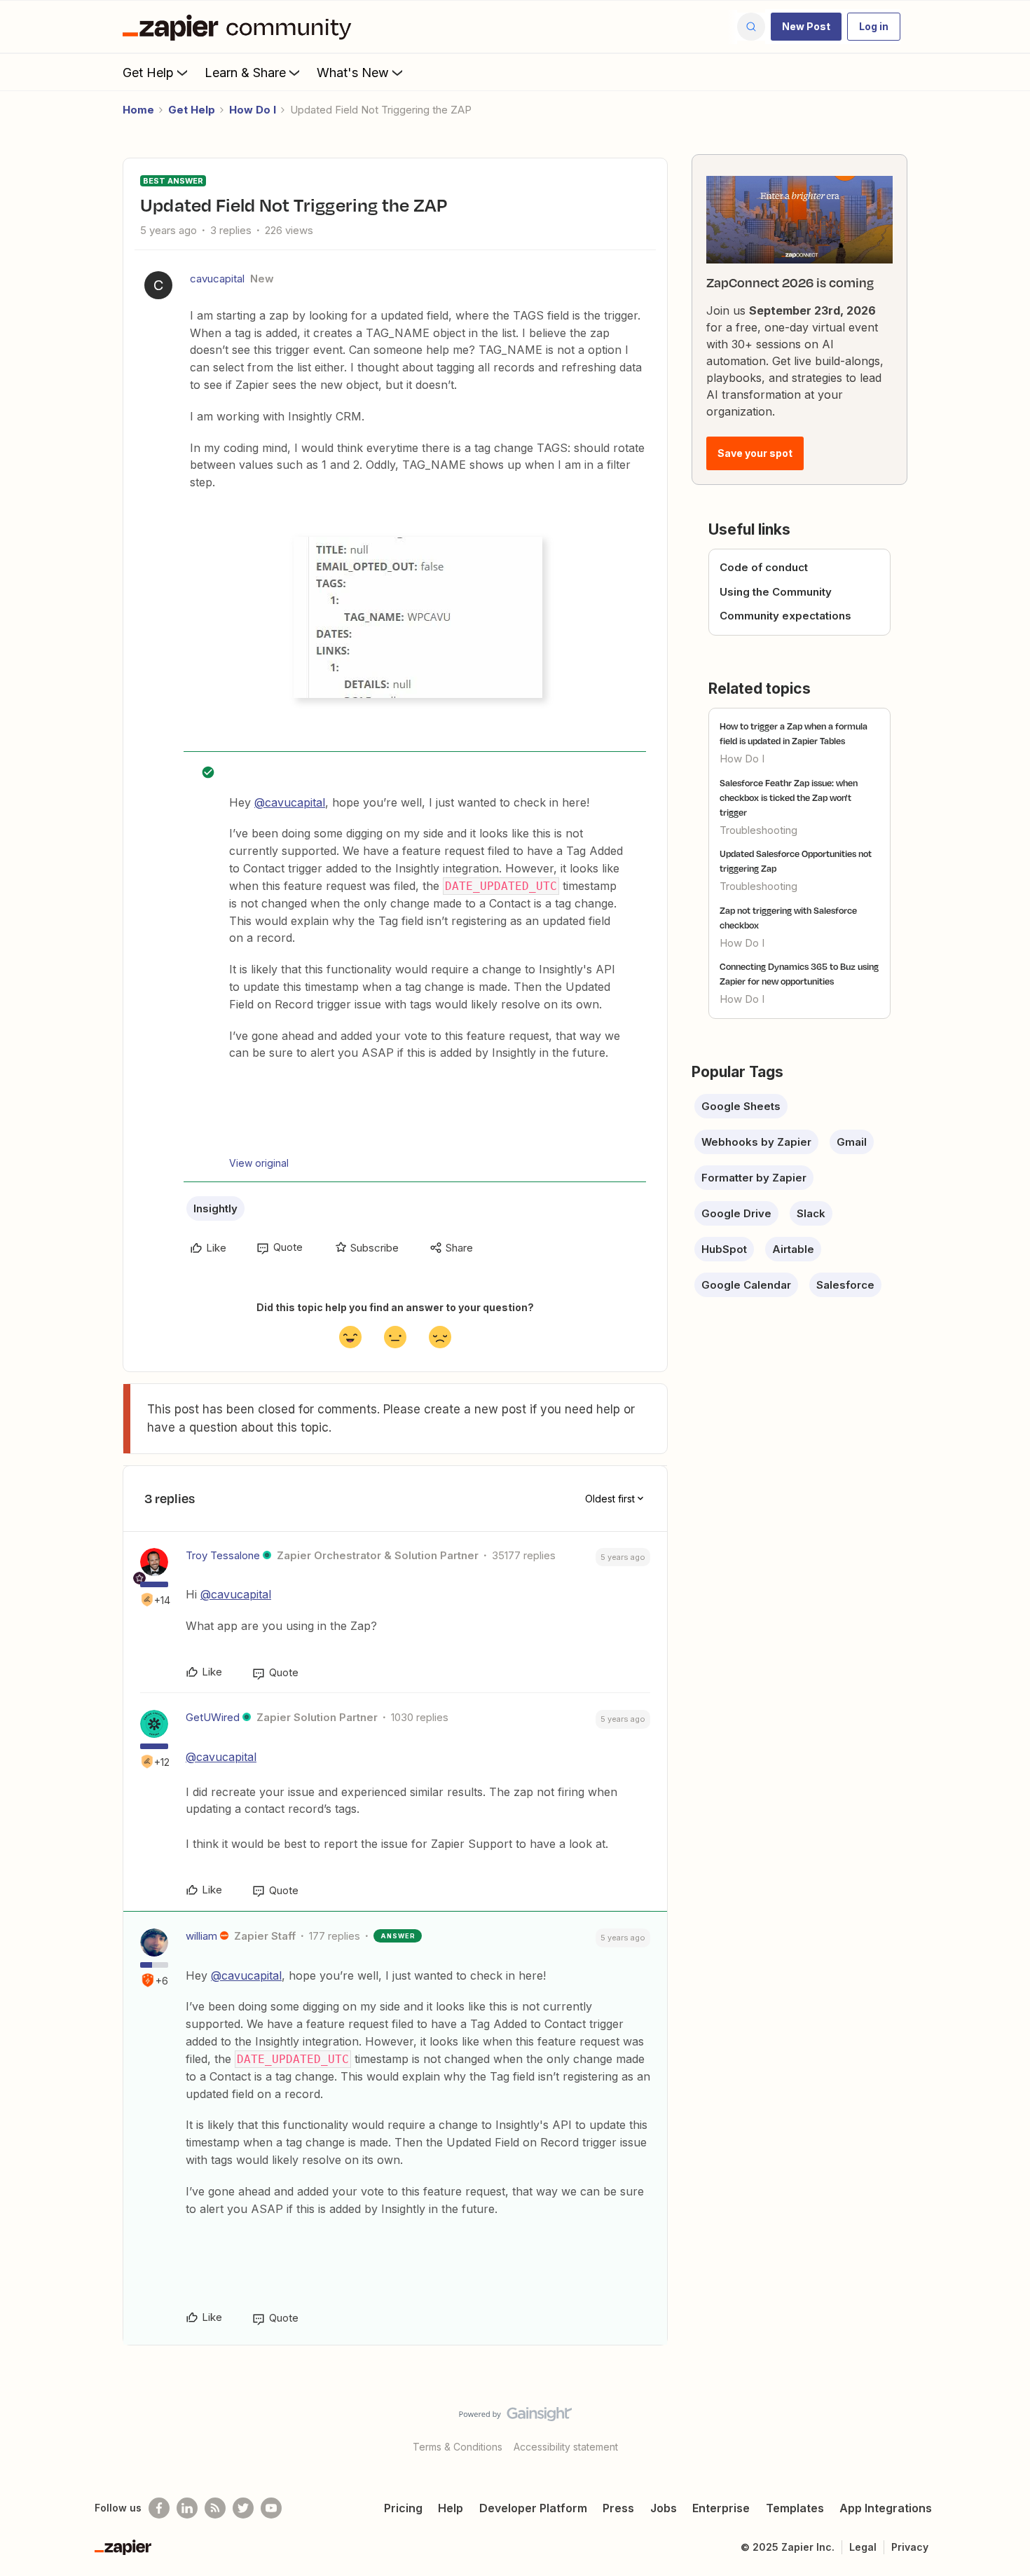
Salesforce (845, 1285)
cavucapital (217, 279)
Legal (863, 2547)
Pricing (403, 2508)
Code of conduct (764, 567)
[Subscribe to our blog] (215, 2508)
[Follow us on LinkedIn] (187, 2508)
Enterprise (721, 2508)
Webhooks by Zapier (756, 1142)
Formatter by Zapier (754, 1178)
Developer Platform (533, 2508)
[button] (806, 27)
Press (618, 2508)
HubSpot (724, 1249)
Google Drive (736, 1213)
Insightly (215, 1208)
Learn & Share (245, 73)
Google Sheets (741, 1106)
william (201, 1936)
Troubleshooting (758, 830)
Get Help (148, 73)
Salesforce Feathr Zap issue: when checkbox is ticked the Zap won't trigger (789, 797)
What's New (353, 73)
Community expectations (785, 616)
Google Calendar (746, 1285)
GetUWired (213, 1717)
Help (451, 2508)
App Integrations (886, 2508)
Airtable (793, 1249)
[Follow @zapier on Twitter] (243, 2508)
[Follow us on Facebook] (159, 2508)
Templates (795, 2508)
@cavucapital (290, 802)
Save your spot (755, 453)
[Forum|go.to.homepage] (240, 27)
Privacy (910, 2547)
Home (138, 110)
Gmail (852, 1142)
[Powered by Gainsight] (515, 2418)
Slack (811, 1213)
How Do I (253, 110)
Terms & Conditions (458, 2447)
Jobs (664, 2508)
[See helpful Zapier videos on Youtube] (271, 2508)
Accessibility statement (566, 2447)
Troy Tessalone (223, 1555)
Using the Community (776, 592)
